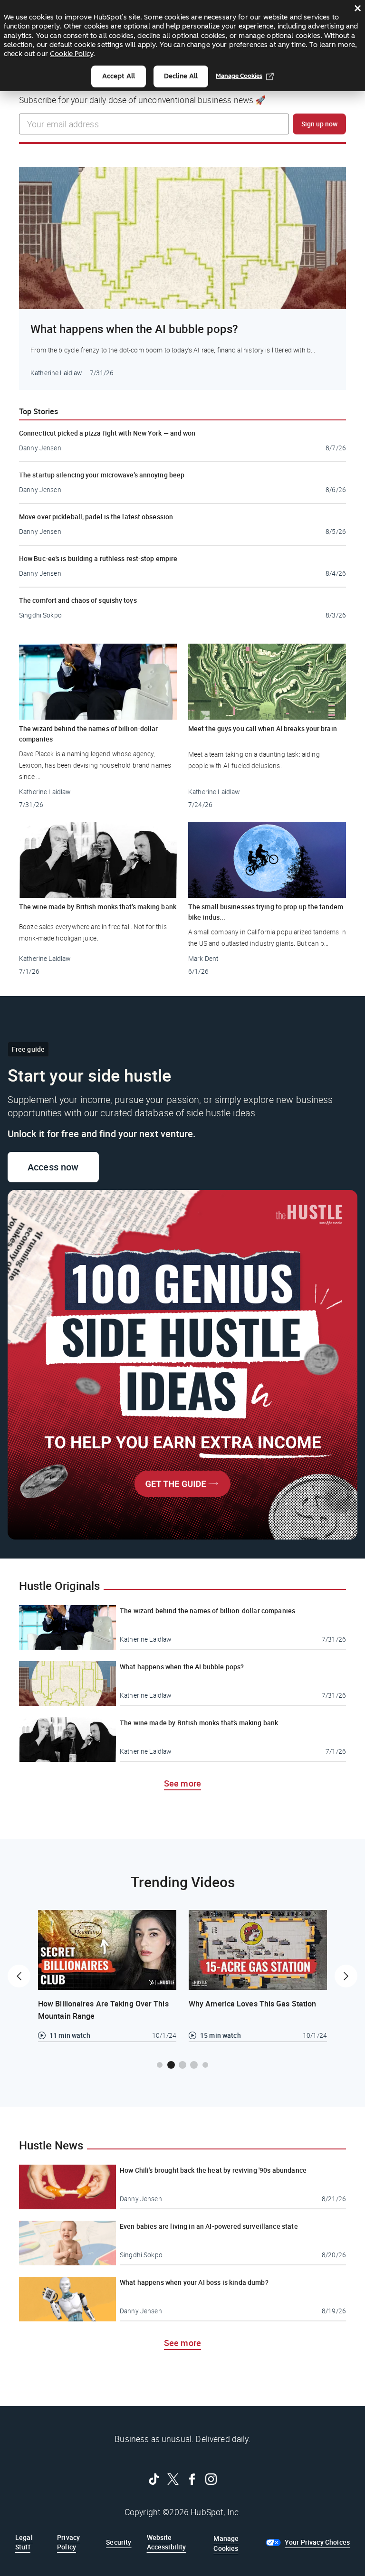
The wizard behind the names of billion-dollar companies (89, 734)
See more (182, 1783)
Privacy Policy (68, 2542)
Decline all (181, 76)
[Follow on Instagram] (211, 2479)
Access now (63, 1167)
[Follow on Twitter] (173, 2479)
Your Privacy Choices (317, 2542)
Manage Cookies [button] (226, 2543)
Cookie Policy (72, 54)
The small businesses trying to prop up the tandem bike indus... (266, 912)
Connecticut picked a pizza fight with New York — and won (107, 433)
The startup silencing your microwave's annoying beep (102, 475)
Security (119, 2542)
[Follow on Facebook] (192, 2479)
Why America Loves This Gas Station (252, 2004)
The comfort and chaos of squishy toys (78, 600)
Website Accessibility (167, 2542)
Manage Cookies (239, 76)
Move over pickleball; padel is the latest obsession (96, 517)
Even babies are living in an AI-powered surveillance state (209, 2226)
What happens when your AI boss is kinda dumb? (194, 2282)
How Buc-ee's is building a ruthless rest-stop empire (98, 558)
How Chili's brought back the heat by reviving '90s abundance (213, 2170)
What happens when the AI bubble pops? (134, 329)
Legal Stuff (24, 2542)
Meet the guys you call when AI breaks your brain (263, 728)
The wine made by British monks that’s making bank (98, 907)
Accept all (119, 76)
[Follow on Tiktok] (154, 2479)
